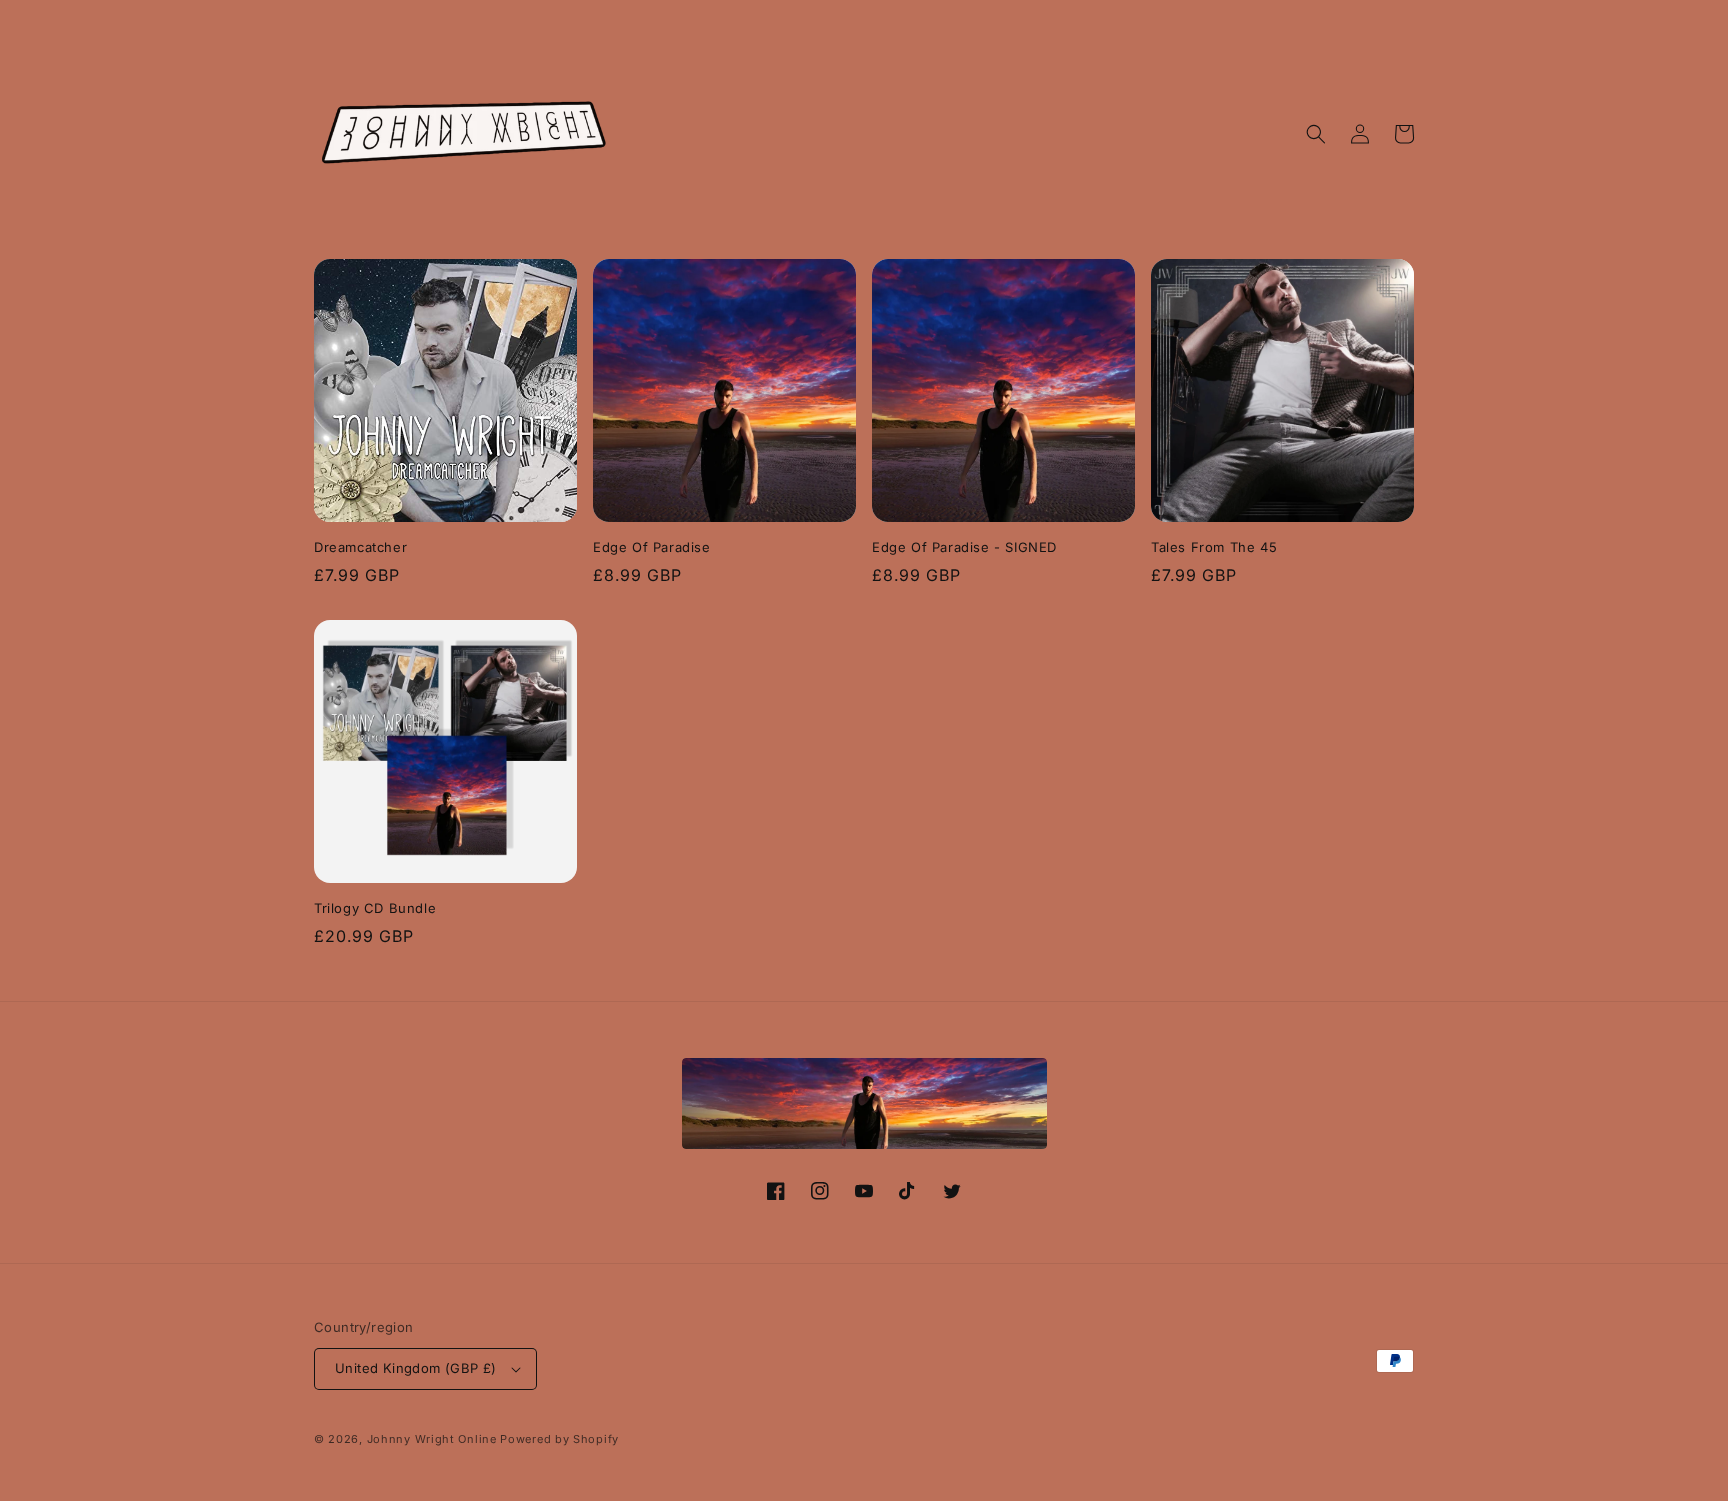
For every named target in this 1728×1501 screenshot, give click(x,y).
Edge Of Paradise (652, 547)
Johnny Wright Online (432, 1439)
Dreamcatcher (360, 547)
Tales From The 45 (1214, 547)
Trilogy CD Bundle (375, 908)
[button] (1316, 134)
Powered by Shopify (559, 1439)
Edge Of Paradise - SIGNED (964, 547)
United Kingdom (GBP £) (416, 1368)
